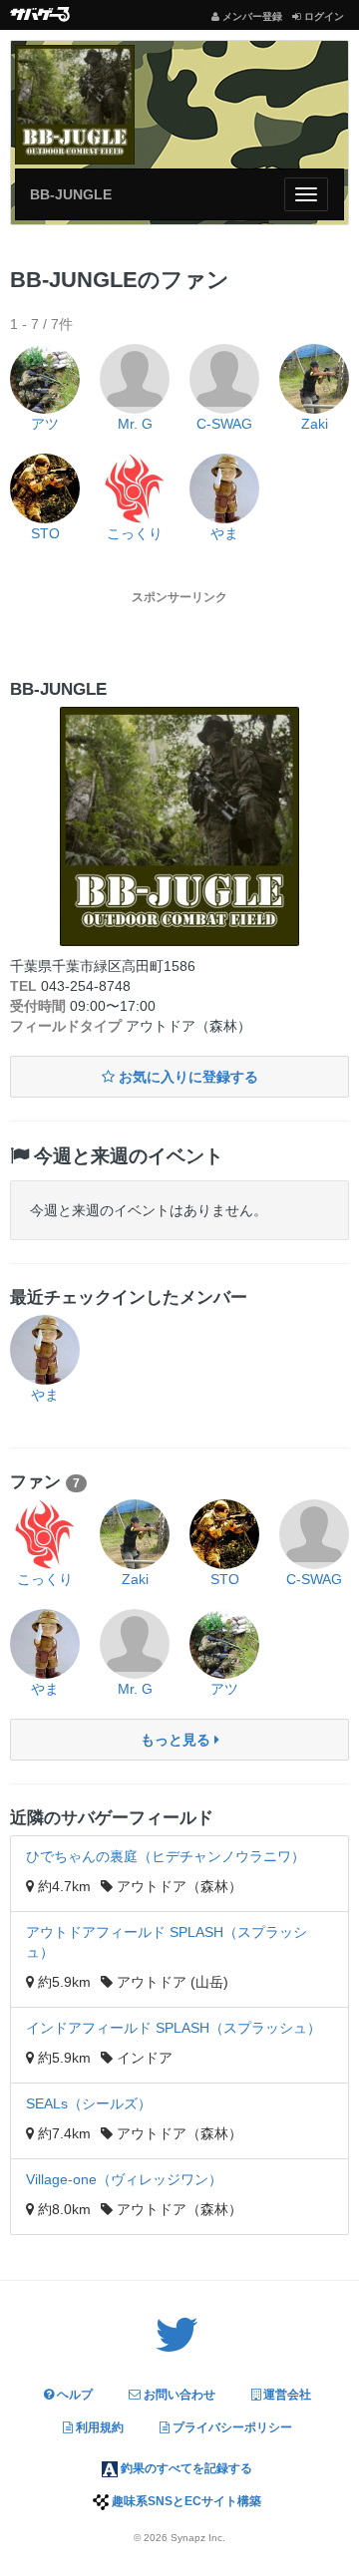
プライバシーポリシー (231, 2427)
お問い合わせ (178, 2395)
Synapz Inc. (198, 2538)
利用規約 (98, 2427)
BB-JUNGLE (71, 194)
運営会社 (286, 2395)
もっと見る (178, 1740)
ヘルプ (73, 2395)
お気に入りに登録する (186, 1077)
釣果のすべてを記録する (185, 2468)
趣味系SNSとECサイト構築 (185, 2501)
